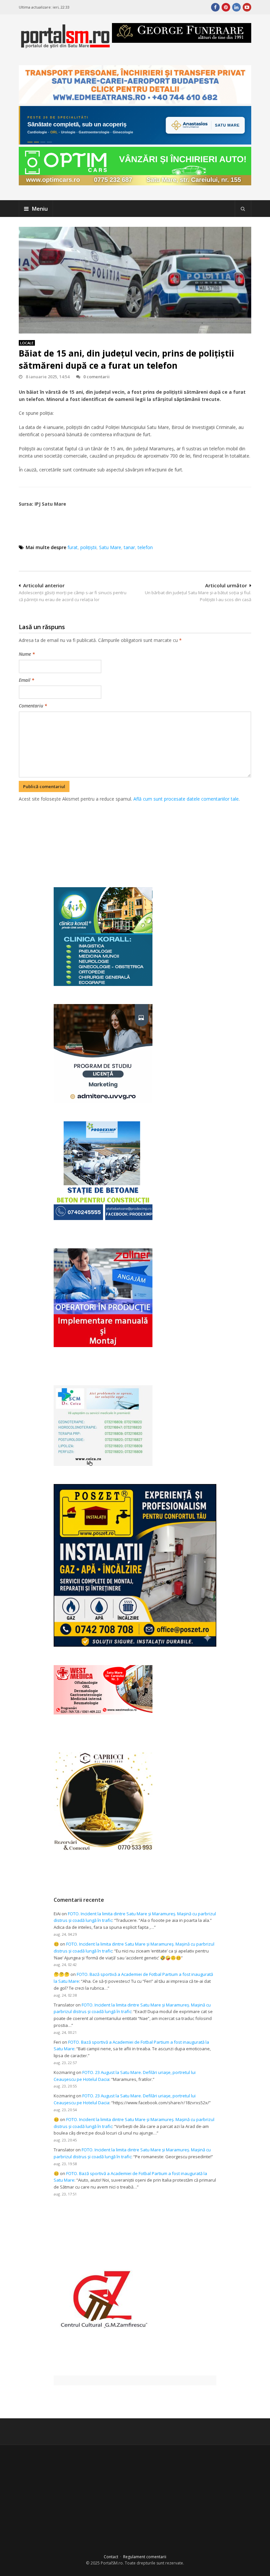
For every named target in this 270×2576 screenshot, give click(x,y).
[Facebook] (215, 7)
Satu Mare (110, 547)
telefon (145, 547)
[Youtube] (247, 7)
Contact (111, 2557)
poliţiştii (88, 547)
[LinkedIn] (236, 7)
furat (73, 547)
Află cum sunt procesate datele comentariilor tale (186, 799)
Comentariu (33, 706)
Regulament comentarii (145, 2557)
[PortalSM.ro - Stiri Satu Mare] (65, 46)
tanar (129, 547)
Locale (27, 343)
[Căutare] (243, 209)
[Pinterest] (226, 7)
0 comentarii (96, 377)
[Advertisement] (139, 837)
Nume (27, 654)
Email (27, 680)
